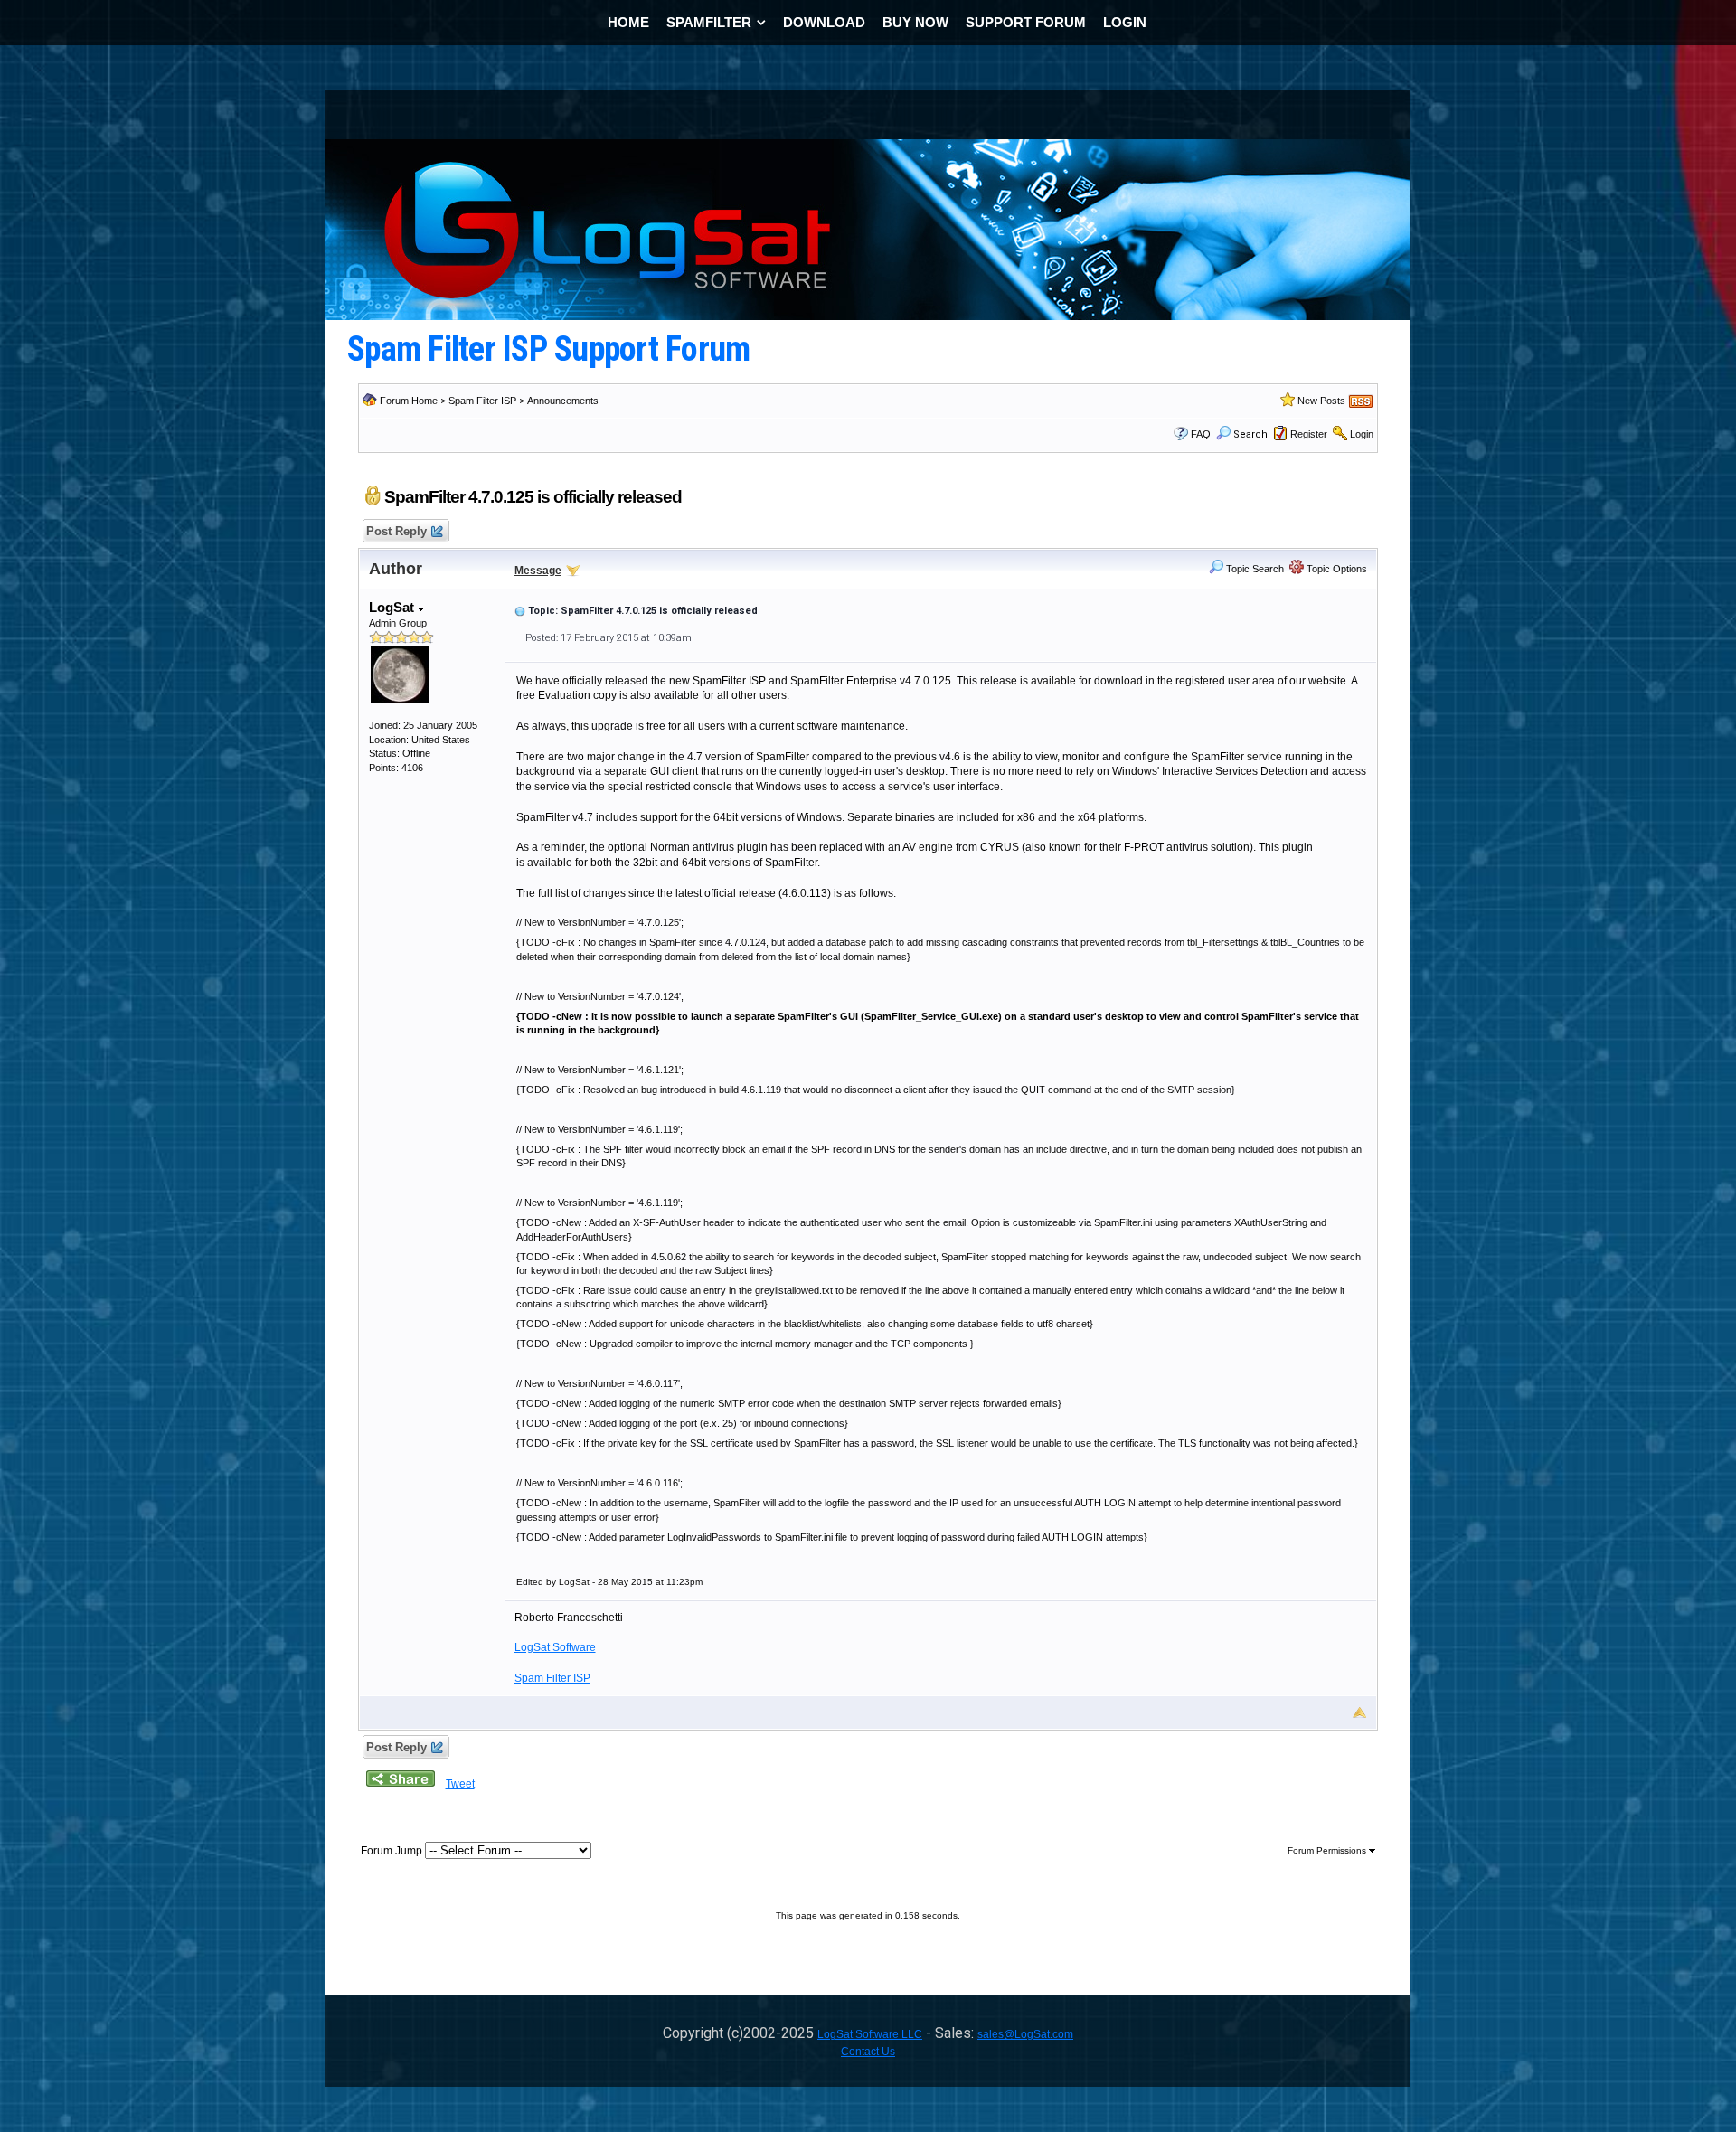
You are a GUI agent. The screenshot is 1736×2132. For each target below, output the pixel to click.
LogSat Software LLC (870, 2034)
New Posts (1321, 401)
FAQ (1201, 434)
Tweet (460, 1784)
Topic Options (1335, 569)
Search (1250, 434)
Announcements (563, 401)
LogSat (393, 607)
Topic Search (1254, 569)
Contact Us (868, 2052)
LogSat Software (555, 1647)
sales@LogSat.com (1025, 2034)
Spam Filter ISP (482, 401)
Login (1362, 434)
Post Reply (396, 531)
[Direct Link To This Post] (520, 610)
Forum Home (409, 401)
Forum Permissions (1328, 1850)
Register (1309, 434)
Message (538, 571)
